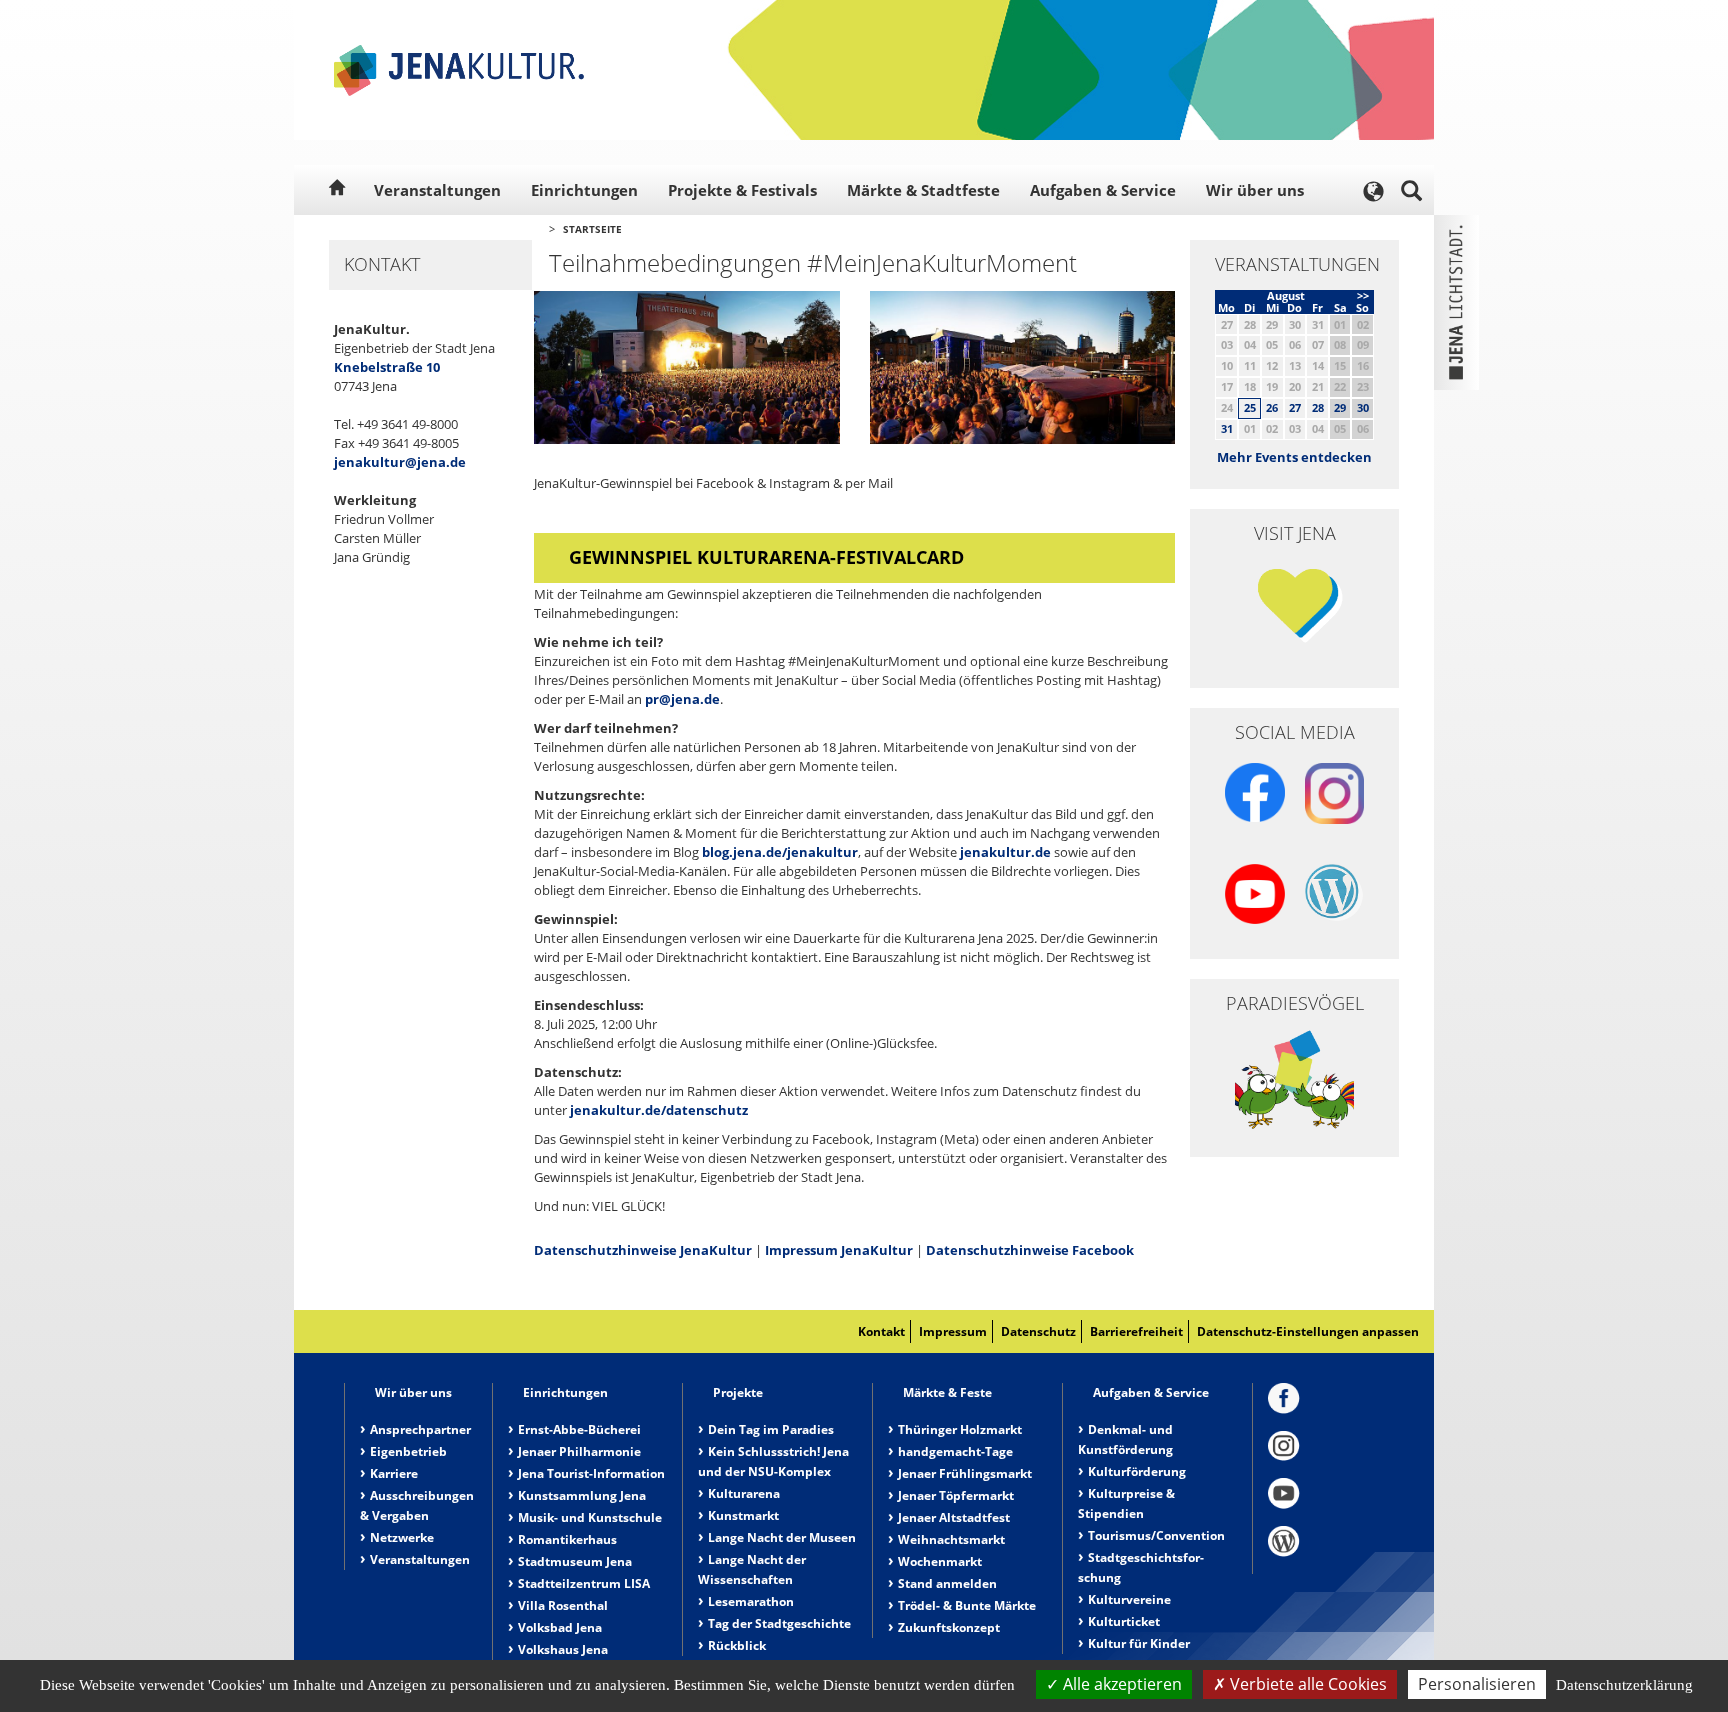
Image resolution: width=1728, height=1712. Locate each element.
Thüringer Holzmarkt (960, 1429)
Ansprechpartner (420, 1429)
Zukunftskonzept (949, 1627)
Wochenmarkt (940, 1561)
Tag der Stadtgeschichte (779, 1623)
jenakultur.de (1005, 852)
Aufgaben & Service (1103, 190)
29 (1340, 407)
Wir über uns (1255, 190)
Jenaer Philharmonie (579, 1451)
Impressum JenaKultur (839, 1250)
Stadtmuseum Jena (575, 1561)
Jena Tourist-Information (591, 1473)
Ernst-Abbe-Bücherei (579, 1429)
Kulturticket (1124, 1621)
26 (1272, 407)
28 (1318, 407)
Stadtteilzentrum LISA (584, 1583)
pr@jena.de (682, 699)
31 (1227, 428)
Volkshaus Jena (563, 1649)
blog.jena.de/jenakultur (780, 852)
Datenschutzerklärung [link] (1624, 1685)
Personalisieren (1477, 1684)
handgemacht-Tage (955, 1451)
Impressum (953, 1331)
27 (1295, 407)
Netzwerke (402, 1537)
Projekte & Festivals (742, 190)
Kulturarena (744, 1493)
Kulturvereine (1129, 1599)
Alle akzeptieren (1120, 1684)
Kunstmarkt (743, 1515)
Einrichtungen (584, 190)
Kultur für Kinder (1139, 1643)
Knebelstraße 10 (387, 367)
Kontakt (881, 1331)
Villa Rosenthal (563, 1605)
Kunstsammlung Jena (582, 1495)
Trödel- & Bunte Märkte (967, 1605)
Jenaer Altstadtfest (954, 1517)
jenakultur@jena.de (400, 462)
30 (1363, 407)
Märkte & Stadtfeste (923, 190)
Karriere (394, 1473)
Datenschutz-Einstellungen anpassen (1308, 1331)
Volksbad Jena (560, 1627)
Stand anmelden (947, 1583)
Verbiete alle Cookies (1306, 1684)
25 (1250, 407)
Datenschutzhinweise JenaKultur (643, 1250)
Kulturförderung (1137, 1471)
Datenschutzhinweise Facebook (1030, 1250)
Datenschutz (1038, 1331)
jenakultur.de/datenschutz (659, 1110)
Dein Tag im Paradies (771, 1429)
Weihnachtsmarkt (951, 1539)
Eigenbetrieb (408, 1451)
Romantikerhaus (567, 1539)
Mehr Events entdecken (1294, 457)
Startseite (592, 229)
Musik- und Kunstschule (590, 1517)
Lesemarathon (751, 1601)
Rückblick (737, 1645)
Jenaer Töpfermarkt (956, 1495)
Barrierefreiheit (1136, 1331)
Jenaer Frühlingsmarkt (965, 1473)
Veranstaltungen (437, 190)
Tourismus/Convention (1156, 1535)
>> (1363, 295)
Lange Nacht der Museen (782, 1537)
